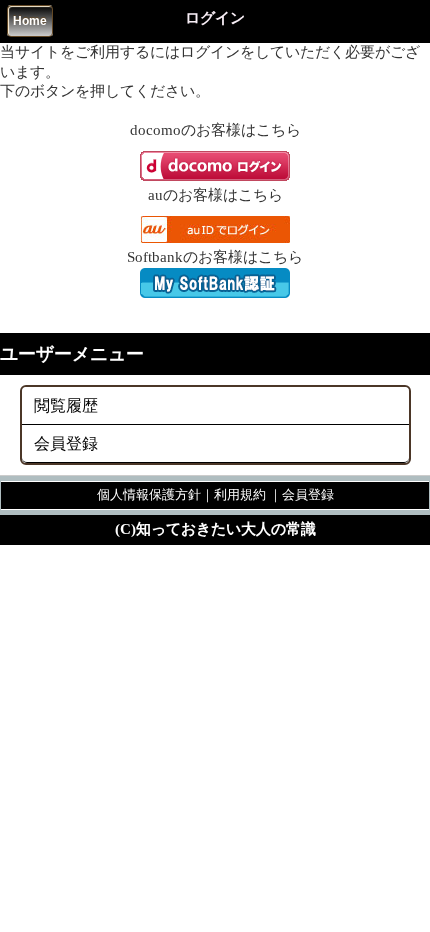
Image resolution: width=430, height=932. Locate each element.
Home (30, 21)
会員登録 (66, 443)
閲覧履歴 (66, 405)
